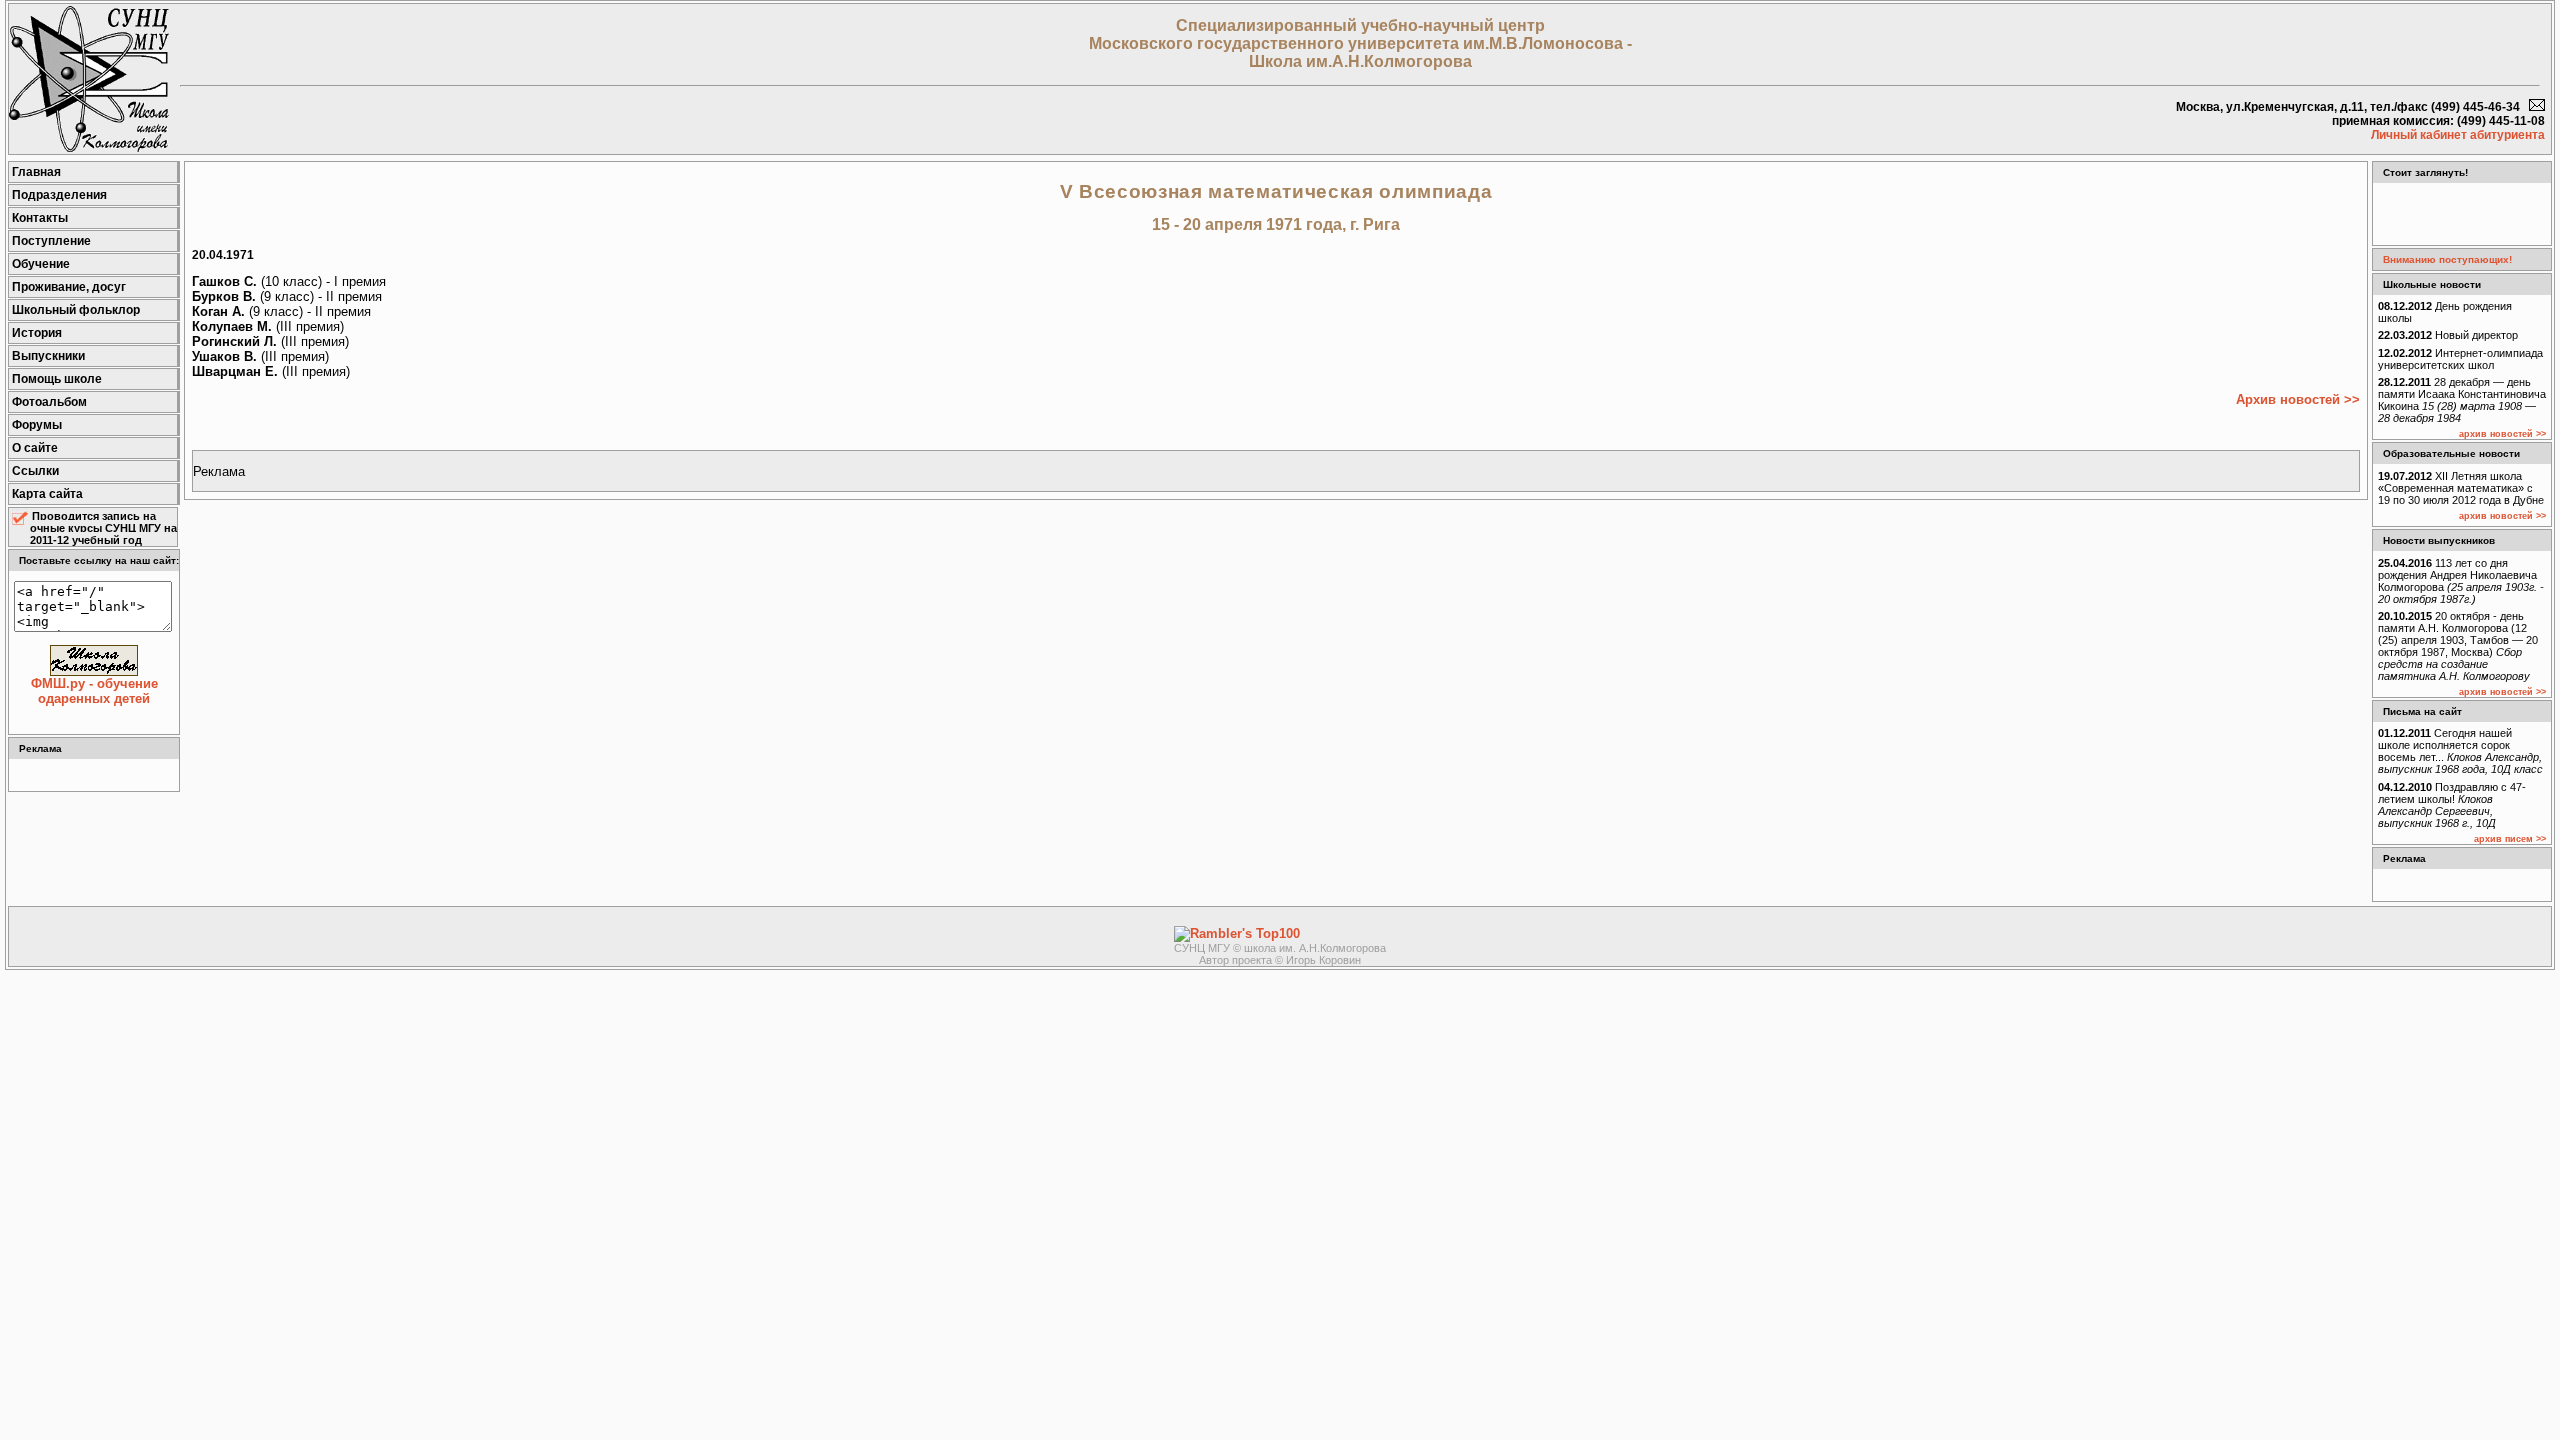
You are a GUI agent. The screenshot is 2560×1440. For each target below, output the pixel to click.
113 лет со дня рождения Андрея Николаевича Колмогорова (2461, 581)
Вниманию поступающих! (2447, 259)
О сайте (35, 448)
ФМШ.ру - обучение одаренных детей (94, 691)
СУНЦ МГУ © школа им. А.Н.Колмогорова (1280, 948)
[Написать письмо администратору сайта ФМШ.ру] (2537, 107)
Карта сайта (47, 494)
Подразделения (59, 195)
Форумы (37, 425)
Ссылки (35, 471)
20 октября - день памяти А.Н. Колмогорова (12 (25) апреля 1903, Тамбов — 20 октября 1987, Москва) (2458, 646)
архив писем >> (2510, 839)
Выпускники (48, 356)
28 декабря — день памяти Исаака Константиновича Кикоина (2462, 400)
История (37, 333)
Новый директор (2448, 335)
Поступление (51, 241)
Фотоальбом (49, 402)
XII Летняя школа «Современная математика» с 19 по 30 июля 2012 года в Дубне (2461, 488)
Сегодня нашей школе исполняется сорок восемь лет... (2460, 751)
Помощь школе (57, 379)
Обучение (41, 264)
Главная (36, 172)
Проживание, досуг (69, 287)
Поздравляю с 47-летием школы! (2452, 805)
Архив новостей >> (2298, 399)
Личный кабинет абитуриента (2458, 135)
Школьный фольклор (76, 310)
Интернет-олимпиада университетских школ (2460, 359)
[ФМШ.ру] (89, 147)
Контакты (40, 218)
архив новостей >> (2502, 434)
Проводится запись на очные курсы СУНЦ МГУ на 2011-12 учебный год (103, 528)
